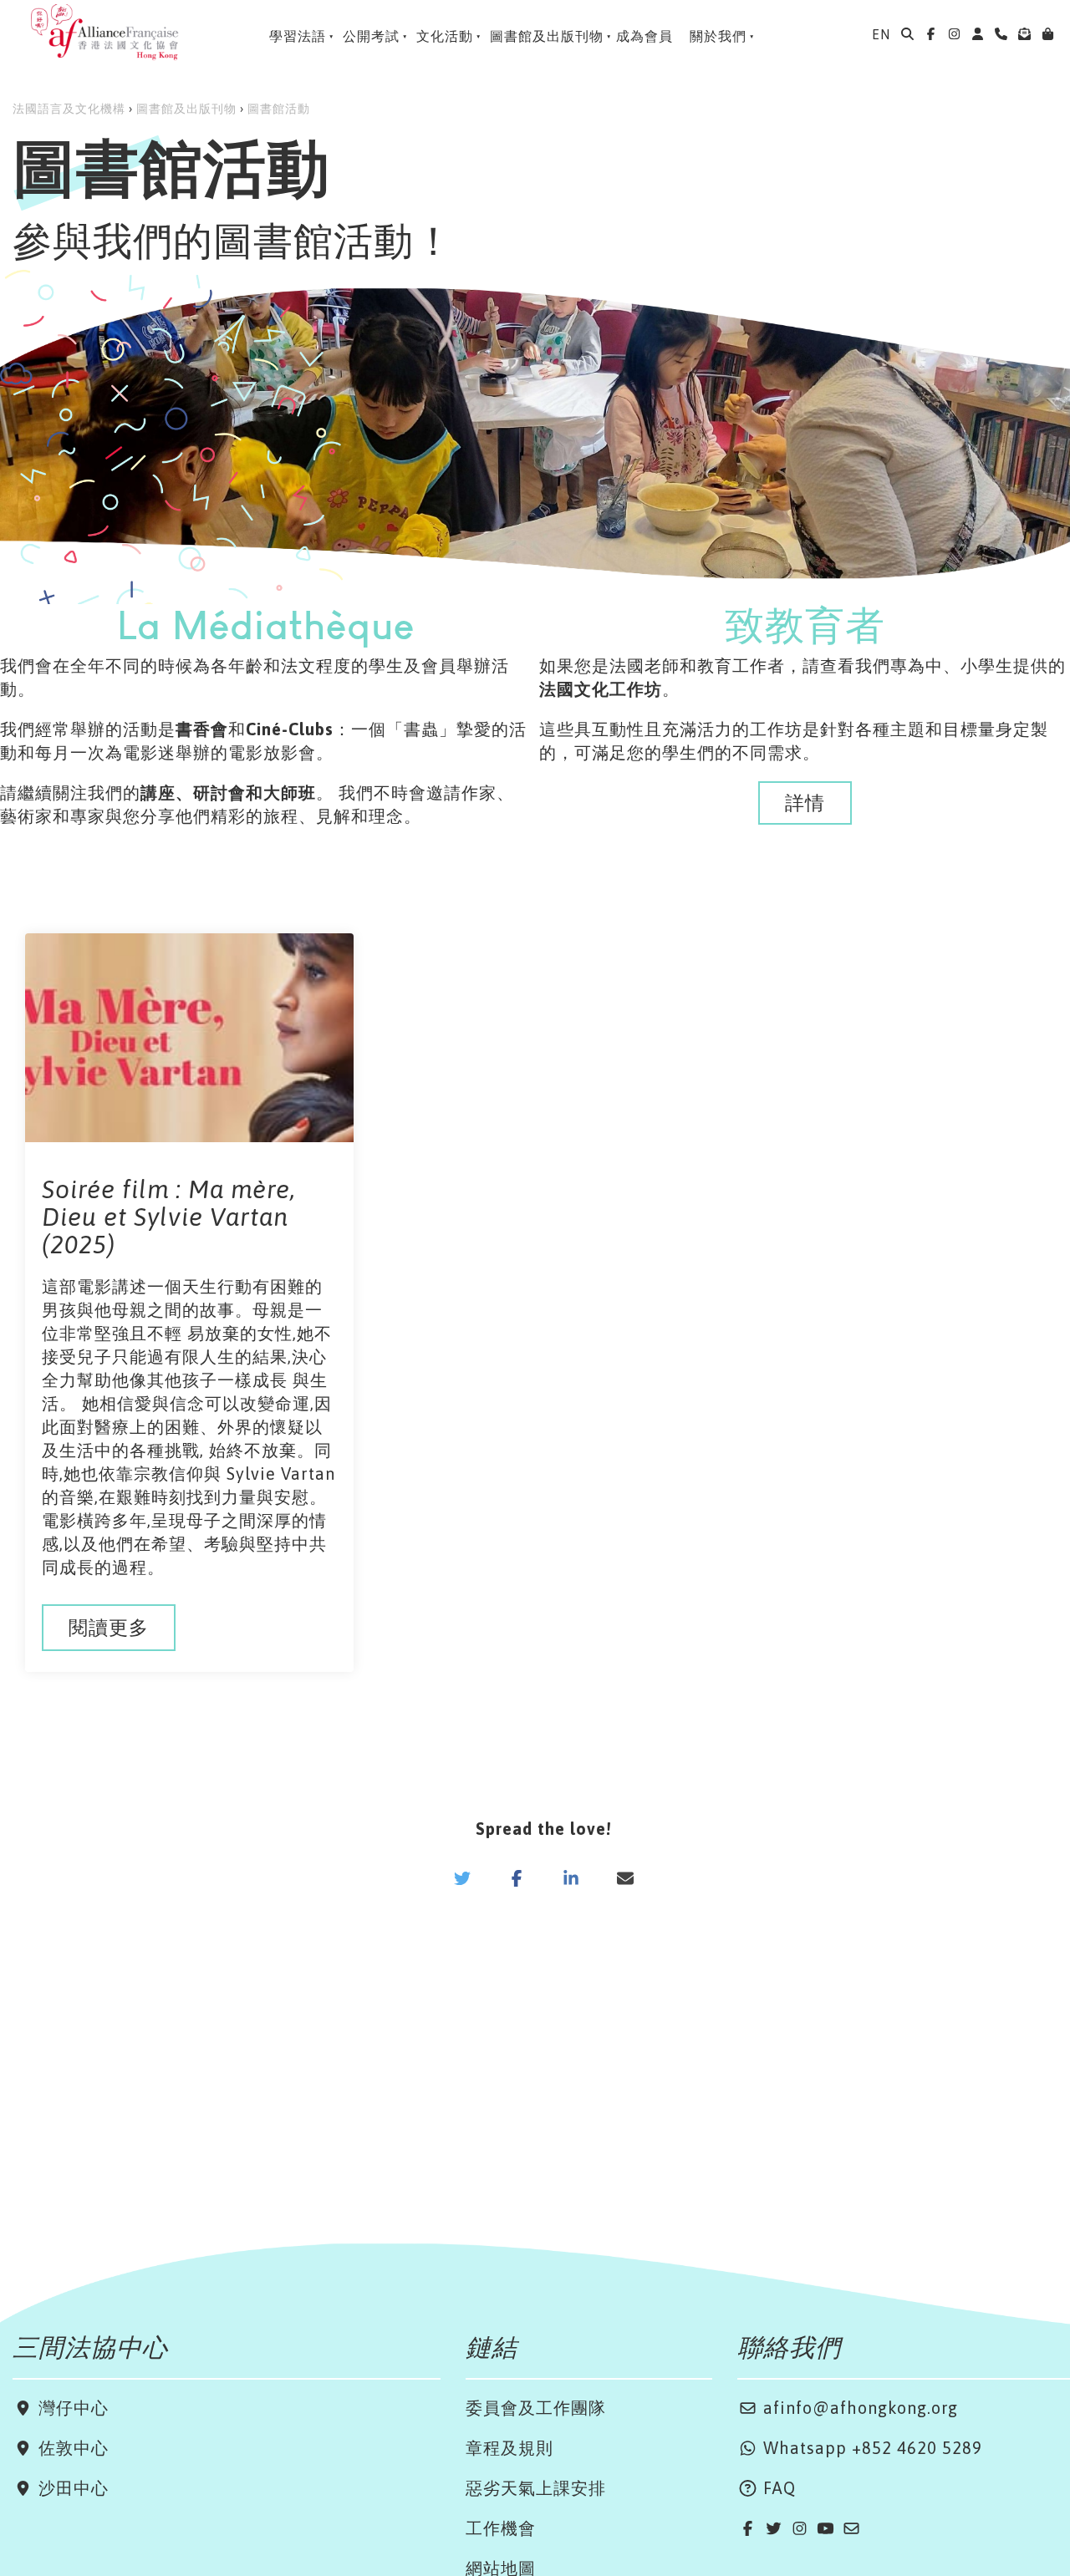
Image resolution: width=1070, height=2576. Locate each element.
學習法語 (298, 36)
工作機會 (501, 2528)
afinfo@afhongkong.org (858, 2408)
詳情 (805, 803)
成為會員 (645, 36)
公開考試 (371, 36)
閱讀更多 (109, 1628)
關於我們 (718, 36)
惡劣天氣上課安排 (536, 2488)
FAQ (777, 2488)
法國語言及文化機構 (69, 109)
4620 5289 (940, 2448)
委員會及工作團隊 (536, 2408)
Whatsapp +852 (828, 2448)
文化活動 (445, 36)
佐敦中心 (71, 2448)
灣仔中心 (71, 2408)
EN (881, 34)
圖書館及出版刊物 (547, 36)
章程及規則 (510, 2448)
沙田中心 (71, 2488)
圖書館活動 (279, 109)
